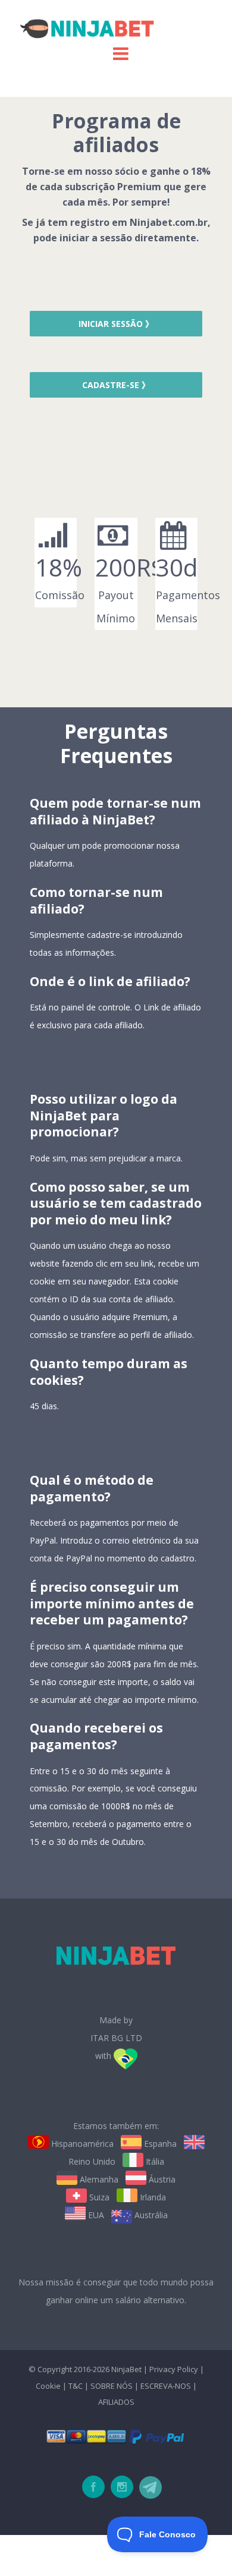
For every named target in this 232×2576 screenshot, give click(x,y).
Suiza (98, 2197)
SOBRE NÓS (112, 2386)
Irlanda (152, 2197)
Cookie (48, 2386)
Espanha (159, 2144)
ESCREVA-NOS (167, 2386)
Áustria (161, 2179)
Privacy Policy (174, 2369)
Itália (154, 2161)
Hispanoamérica (81, 2144)
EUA (95, 2215)
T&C (76, 2386)
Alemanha (98, 2179)
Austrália (150, 2215)
